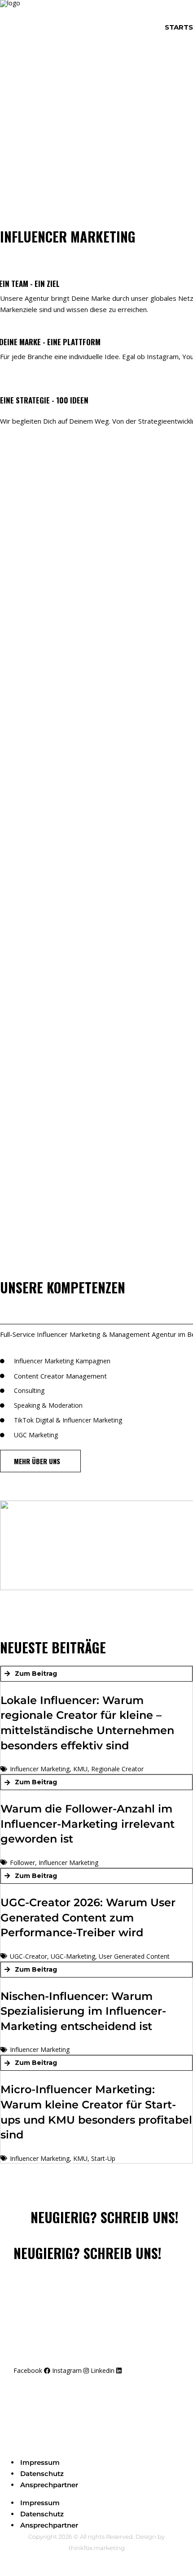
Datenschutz (42, 2474)
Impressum (40, 2462)
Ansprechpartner (49, 2485)
